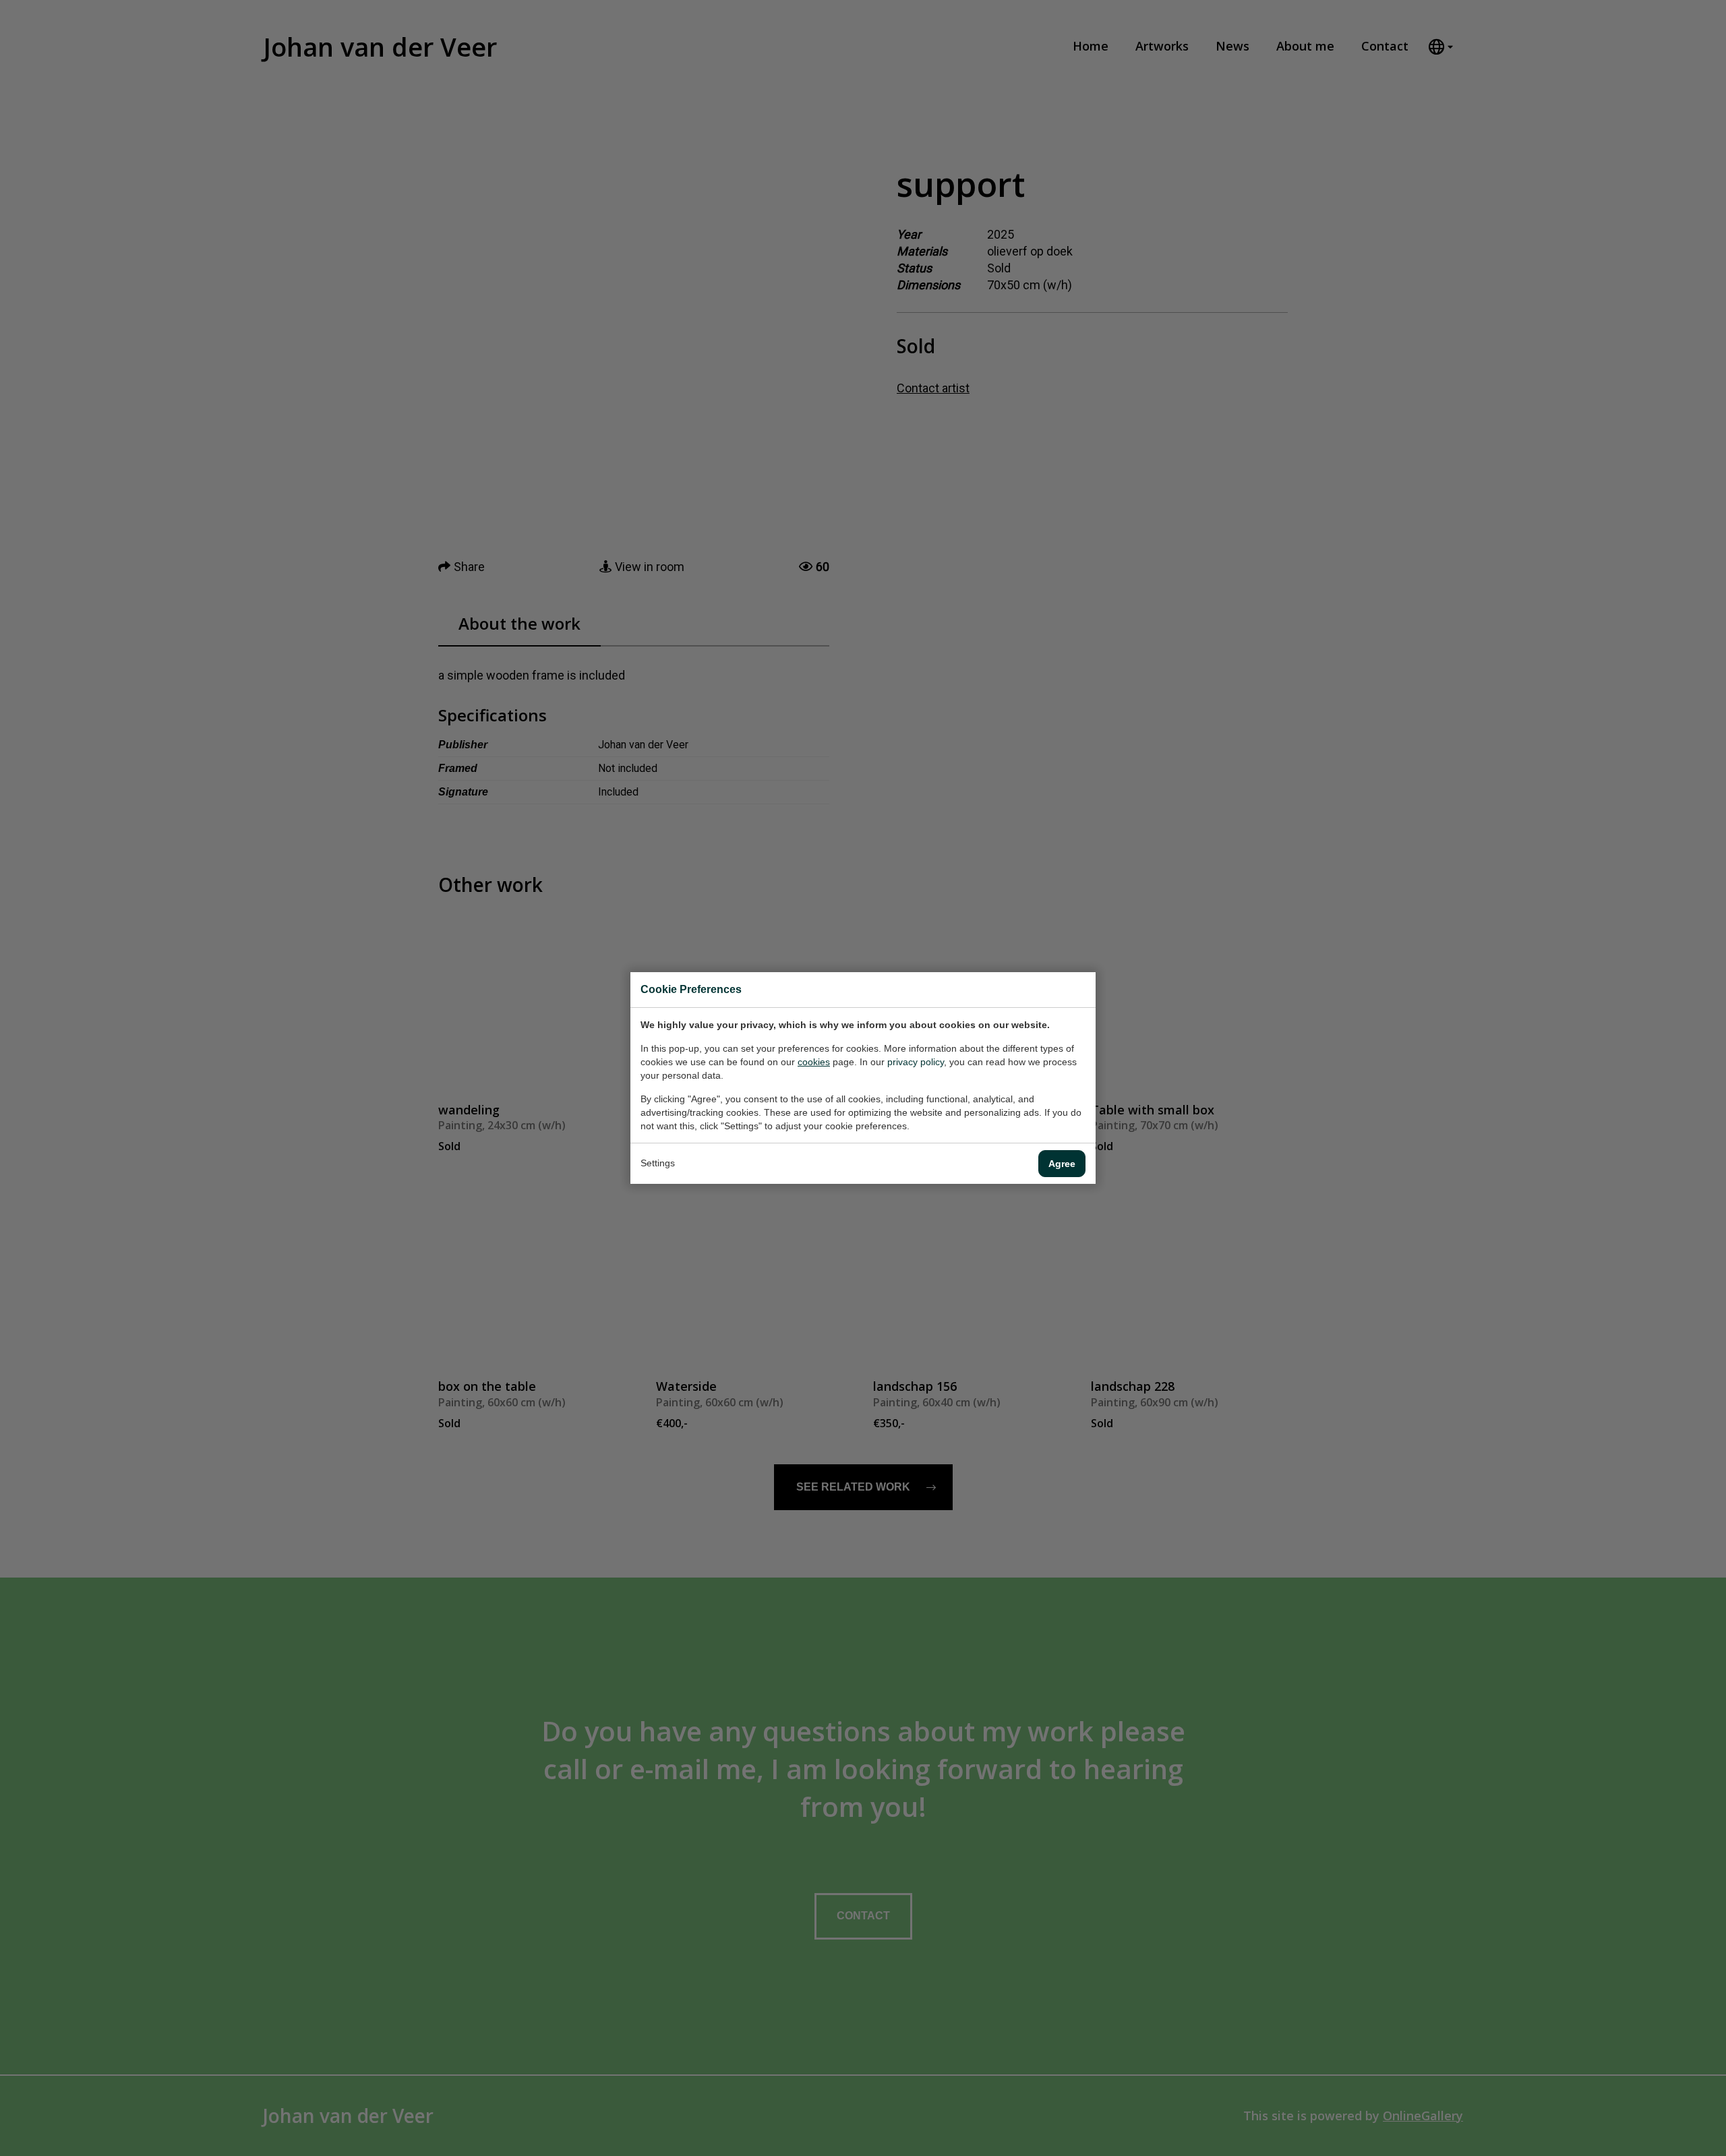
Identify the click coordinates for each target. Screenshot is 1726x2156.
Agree (1062, 1164)
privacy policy (916, 1062)
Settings (658, 1163)
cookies (814, 1062)
